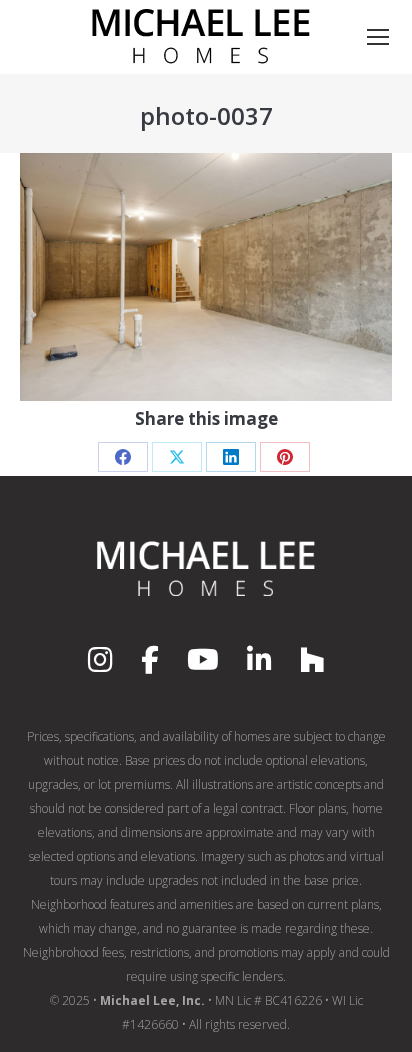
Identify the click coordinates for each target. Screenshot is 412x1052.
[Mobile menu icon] (378, 37)
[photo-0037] (206, 277)
